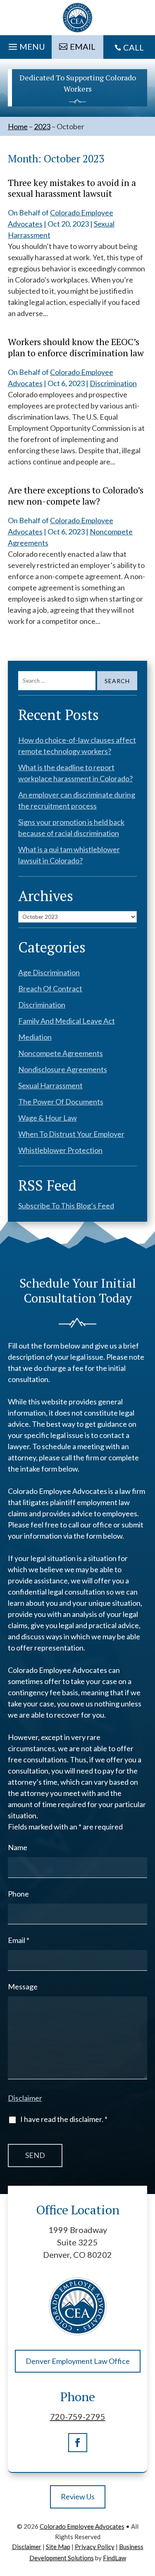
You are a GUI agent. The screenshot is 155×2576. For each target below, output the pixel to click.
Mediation (35, 1037)
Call (134, 47)
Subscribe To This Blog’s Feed (66, 1206)
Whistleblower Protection (60, 1150)
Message (23, 1986)
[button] (26, 45)
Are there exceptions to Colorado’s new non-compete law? (76, 495)
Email (19, 1940)
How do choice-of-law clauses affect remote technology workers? (77, 745)
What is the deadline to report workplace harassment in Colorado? (75, 773)
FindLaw (114, 2558)
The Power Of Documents (61, 1102)
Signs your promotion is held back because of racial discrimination (71, 828)
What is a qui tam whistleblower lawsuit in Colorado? (69, 855)
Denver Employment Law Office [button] (78, 2361)
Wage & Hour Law (48, 1118)
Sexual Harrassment (50, 1085)
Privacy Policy (95, 2547)
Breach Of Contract (50, 988)
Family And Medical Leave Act (67, 1021)
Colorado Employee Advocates (82, 2526)
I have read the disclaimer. (64, 2119)
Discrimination (113, 383)
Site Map (58, 2547)
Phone (18, 1894)
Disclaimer (25, 2098)
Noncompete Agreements (61, 1053)
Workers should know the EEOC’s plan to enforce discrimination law (76, 347)
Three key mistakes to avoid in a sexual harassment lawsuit (72, 188)
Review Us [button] (78, 2496)
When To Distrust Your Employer (71, 1134)
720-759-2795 (78, 2417)
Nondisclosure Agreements (63, 1069)
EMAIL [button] (83, 46)
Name (18, 1847)
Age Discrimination (49, 972)
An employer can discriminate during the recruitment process (77, 800)
